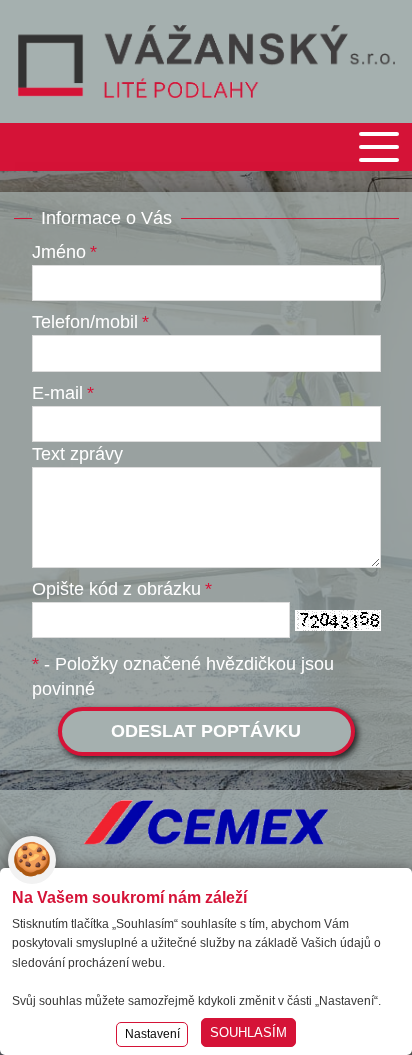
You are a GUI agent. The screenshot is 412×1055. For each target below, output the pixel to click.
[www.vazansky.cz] (206, 61)
